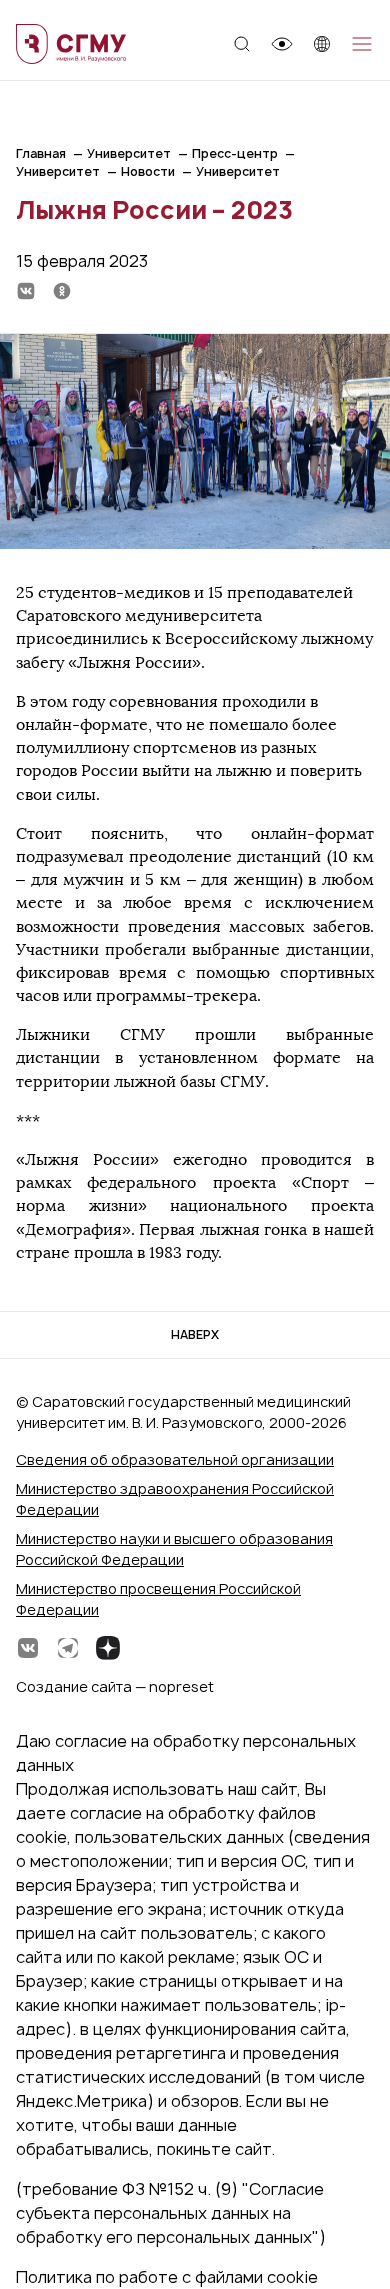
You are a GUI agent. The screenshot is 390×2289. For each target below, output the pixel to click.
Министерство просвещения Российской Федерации (158, 1599)
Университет (129, 153)
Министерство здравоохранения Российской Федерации (175, 1499)
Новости (148, 171)
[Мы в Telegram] (68, 1648)
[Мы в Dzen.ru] (108, 1648)
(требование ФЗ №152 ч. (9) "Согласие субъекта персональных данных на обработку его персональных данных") (171, 2213)
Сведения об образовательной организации (175, 1459)
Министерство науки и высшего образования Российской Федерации (174, 1549)
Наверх (195, 1334)
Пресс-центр (235, 153)
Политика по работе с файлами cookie (167, 2277)
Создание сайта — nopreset (115, 1686)
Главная (41, 153)
